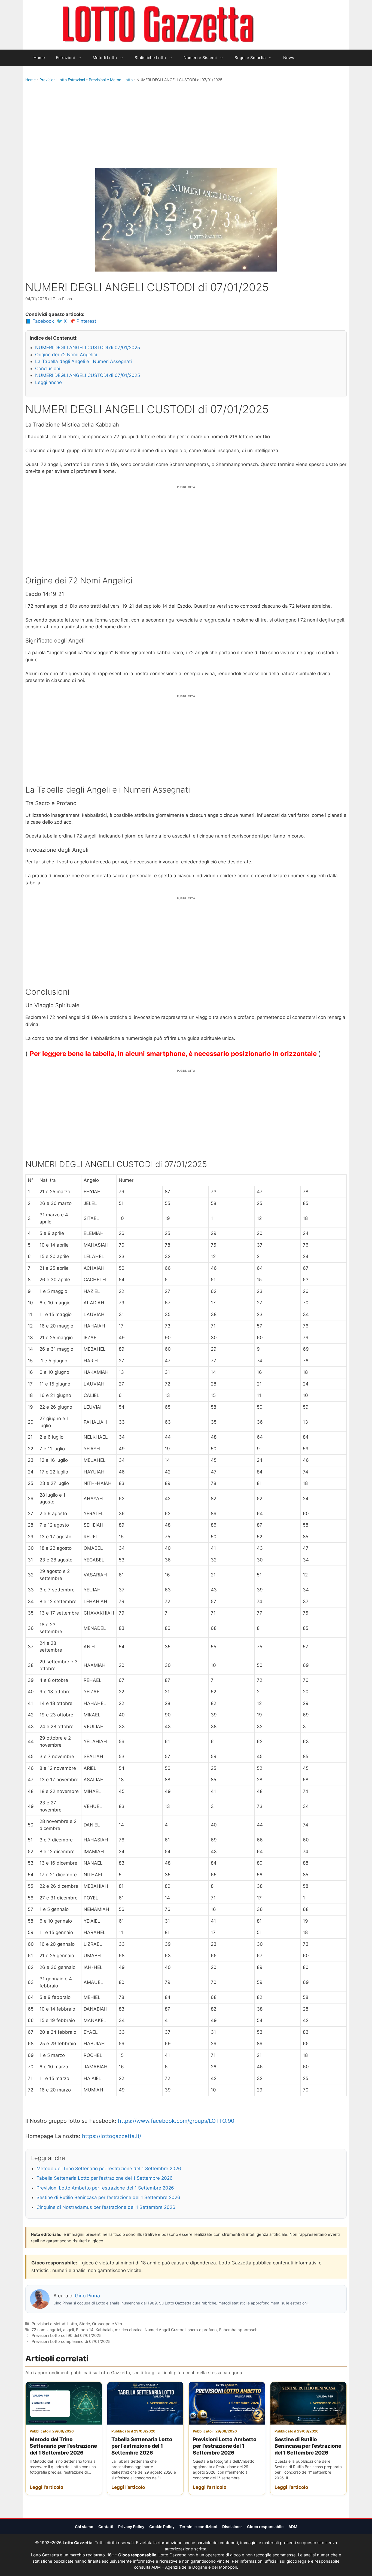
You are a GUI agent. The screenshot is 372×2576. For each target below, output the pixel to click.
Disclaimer (232, 2527)
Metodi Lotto (105, 58)
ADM (293, 2527)
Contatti (106, 2527)
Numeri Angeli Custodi (165, 2330)
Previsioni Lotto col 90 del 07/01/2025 (67, 2335)
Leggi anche (48, 382)
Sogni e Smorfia (250, 58)
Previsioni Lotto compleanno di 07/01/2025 (71, 2341)
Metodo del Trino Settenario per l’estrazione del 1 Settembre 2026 (109, 2169)
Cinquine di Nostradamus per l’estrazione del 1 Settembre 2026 (106, 2207)
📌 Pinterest (83, 321)
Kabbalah (104, 2330)
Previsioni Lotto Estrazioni (62, 80)
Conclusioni (48, 369)
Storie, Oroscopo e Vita (101, 2324)
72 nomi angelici (46, 2330)
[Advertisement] (186, 126)
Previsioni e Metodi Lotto (111, 80)
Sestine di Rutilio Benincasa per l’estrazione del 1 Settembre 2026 (108, 2197)
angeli (68, 2330)
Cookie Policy (162, 2527)
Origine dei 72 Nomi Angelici (66, 355)
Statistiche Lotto (150, 58)
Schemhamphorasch (238, 2330)
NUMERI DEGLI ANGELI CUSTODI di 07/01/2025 (88, 348)
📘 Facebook (40, 321)
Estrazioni (65, 58)
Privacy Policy (131, 2527)
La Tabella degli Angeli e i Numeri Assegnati (83, 361)
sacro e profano (202, 2330)
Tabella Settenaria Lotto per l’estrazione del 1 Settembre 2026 (105, 2178)
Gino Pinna (87, 2296)
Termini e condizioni (198, 2527)
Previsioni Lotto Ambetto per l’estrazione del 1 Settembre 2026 (105, 2188)
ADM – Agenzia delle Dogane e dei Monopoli (194, 2567)
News (289, 58)
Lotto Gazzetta (285, 25)
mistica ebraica (129, 2330)
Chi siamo (84, 2527)
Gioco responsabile (265, 2527)
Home (39, 58)
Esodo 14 (85, 2330)
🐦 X (62, 321)
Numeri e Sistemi (200, 58)
